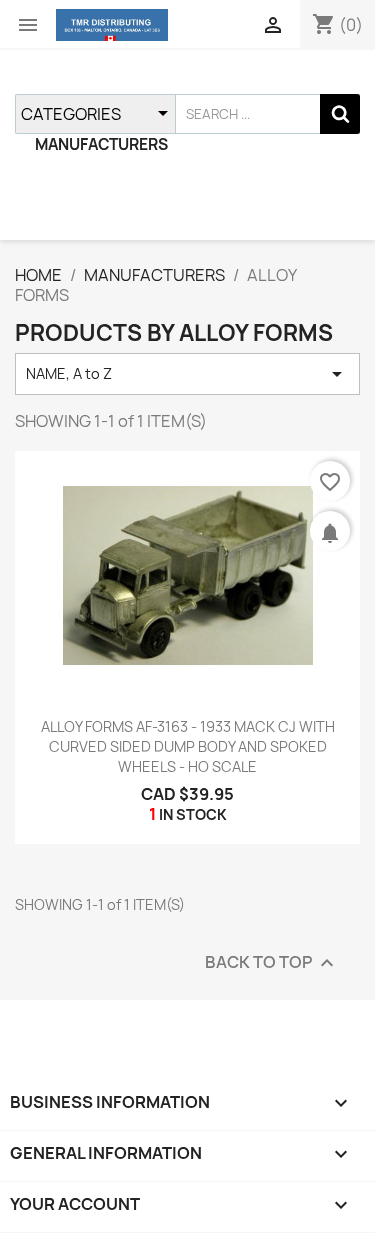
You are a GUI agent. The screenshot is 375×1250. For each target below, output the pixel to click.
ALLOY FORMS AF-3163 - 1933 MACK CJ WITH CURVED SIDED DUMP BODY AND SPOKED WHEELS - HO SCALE (188, 746)
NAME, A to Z (187, 374)
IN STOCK (193, 814)
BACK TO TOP (272, 962)
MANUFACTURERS (101, 144)
